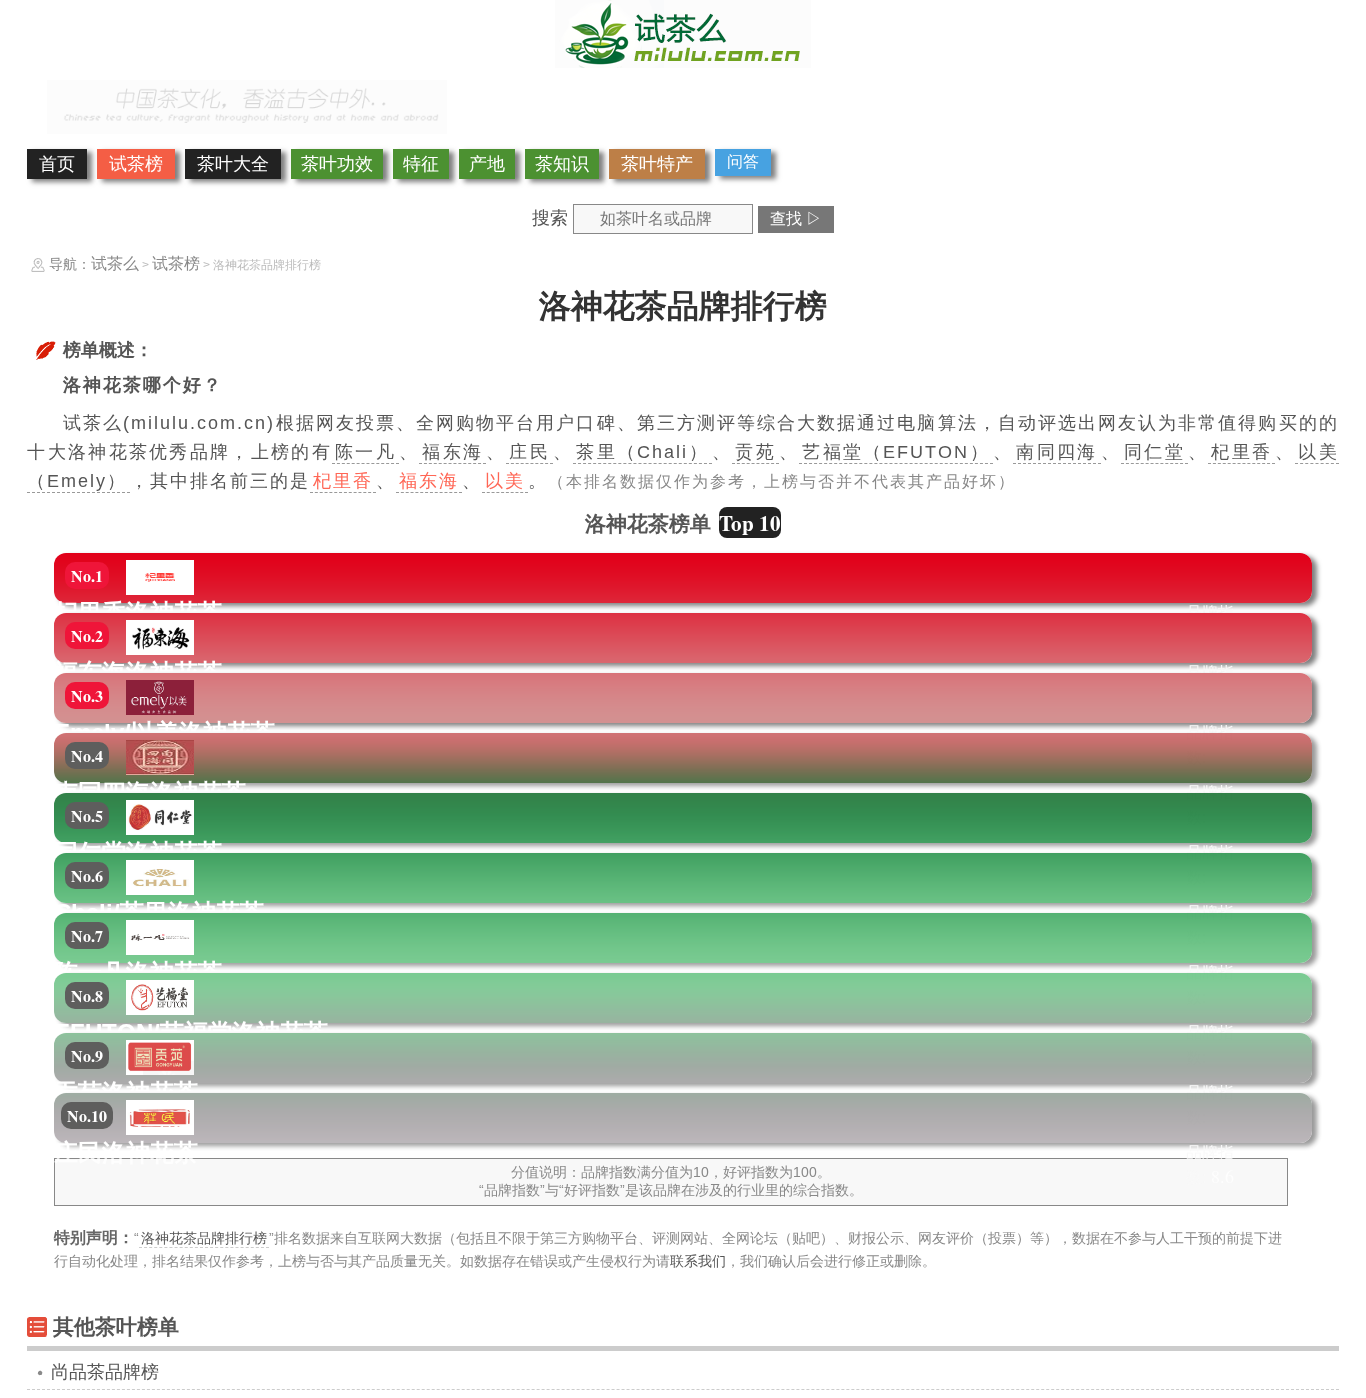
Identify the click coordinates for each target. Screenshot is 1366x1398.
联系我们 (698, 1261)
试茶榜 (136, 164)
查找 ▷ (796, 218)
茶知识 (562, 164)
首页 (57, 164)
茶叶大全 (233, 164)
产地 (487, 164)
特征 (421, 164)
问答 (743, 161)
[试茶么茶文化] (683, 62)
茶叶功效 (337, 164)
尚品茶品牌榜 (105, 1372)
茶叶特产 (657, 164)
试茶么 (115, 263)
